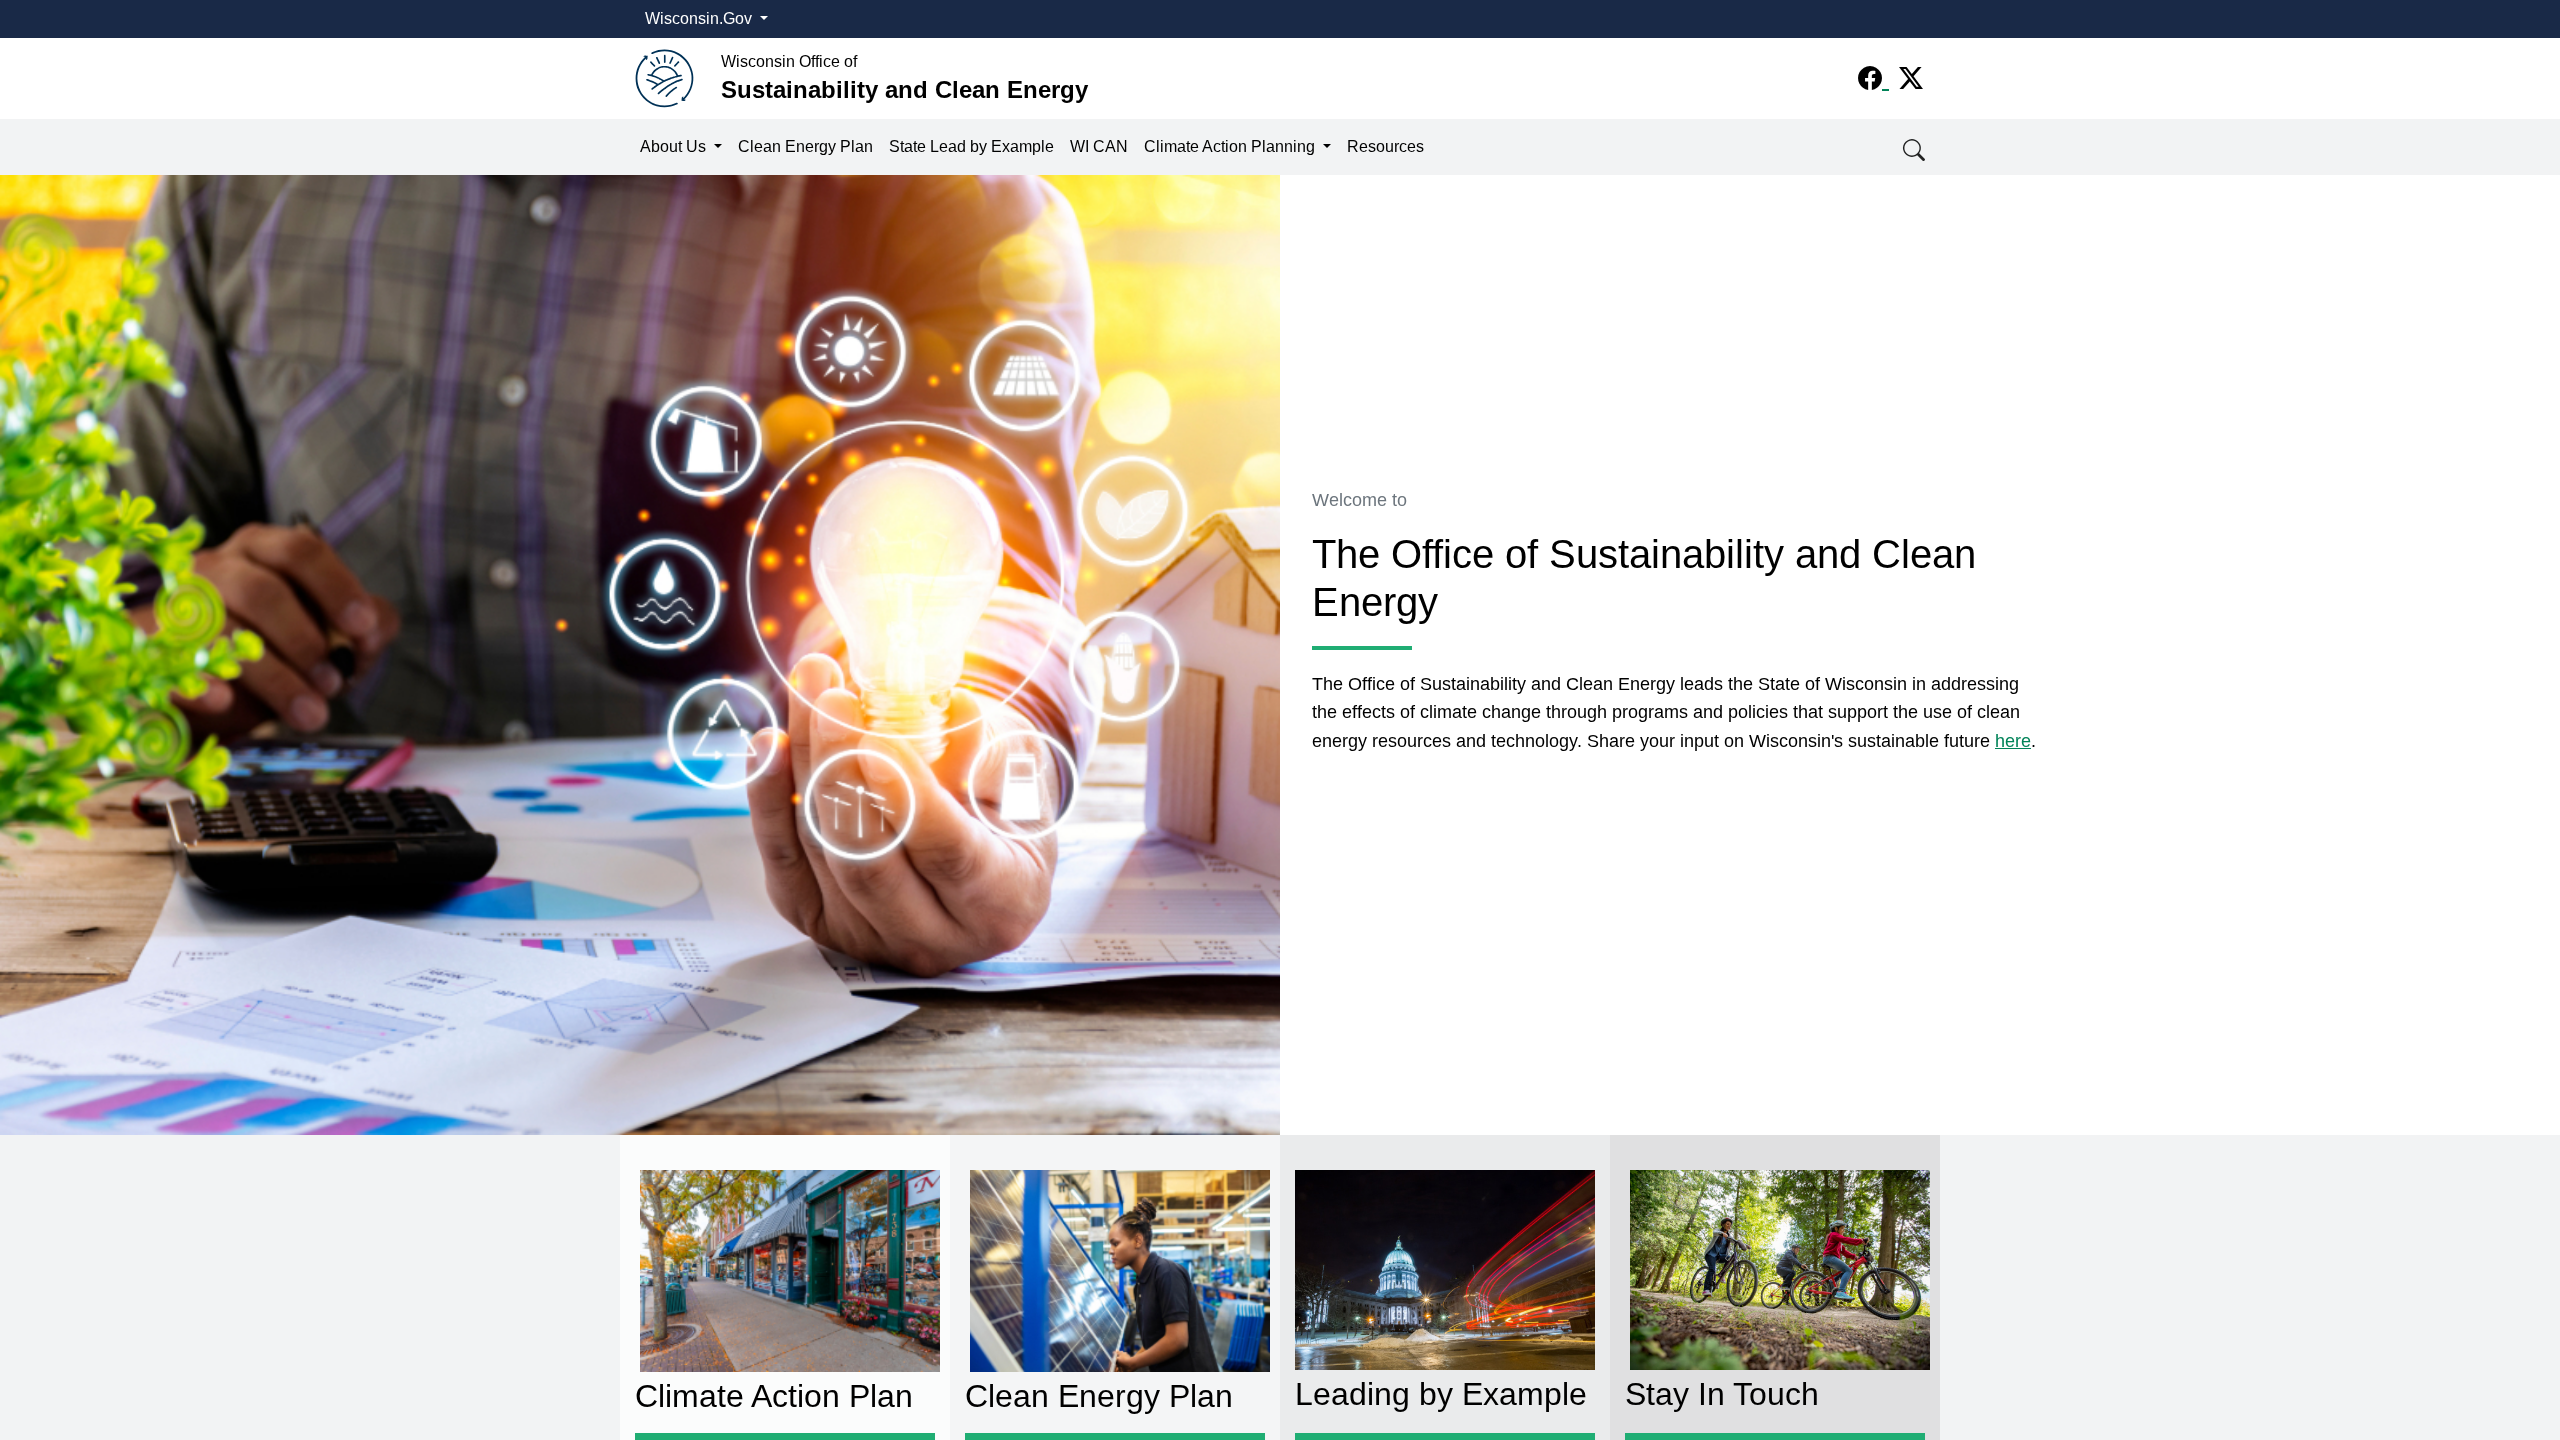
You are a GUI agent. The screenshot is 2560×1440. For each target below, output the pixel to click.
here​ (2013, 741)
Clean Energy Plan (805, 146)
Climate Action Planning (1231, 146)
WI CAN (1099, 146)
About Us (675, 146)
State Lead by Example (971, 146)
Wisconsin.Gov (700, 18)
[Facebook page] (1873, 78)
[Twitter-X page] (1911, 78)
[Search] (1915, 147)
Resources (1385, 146)
